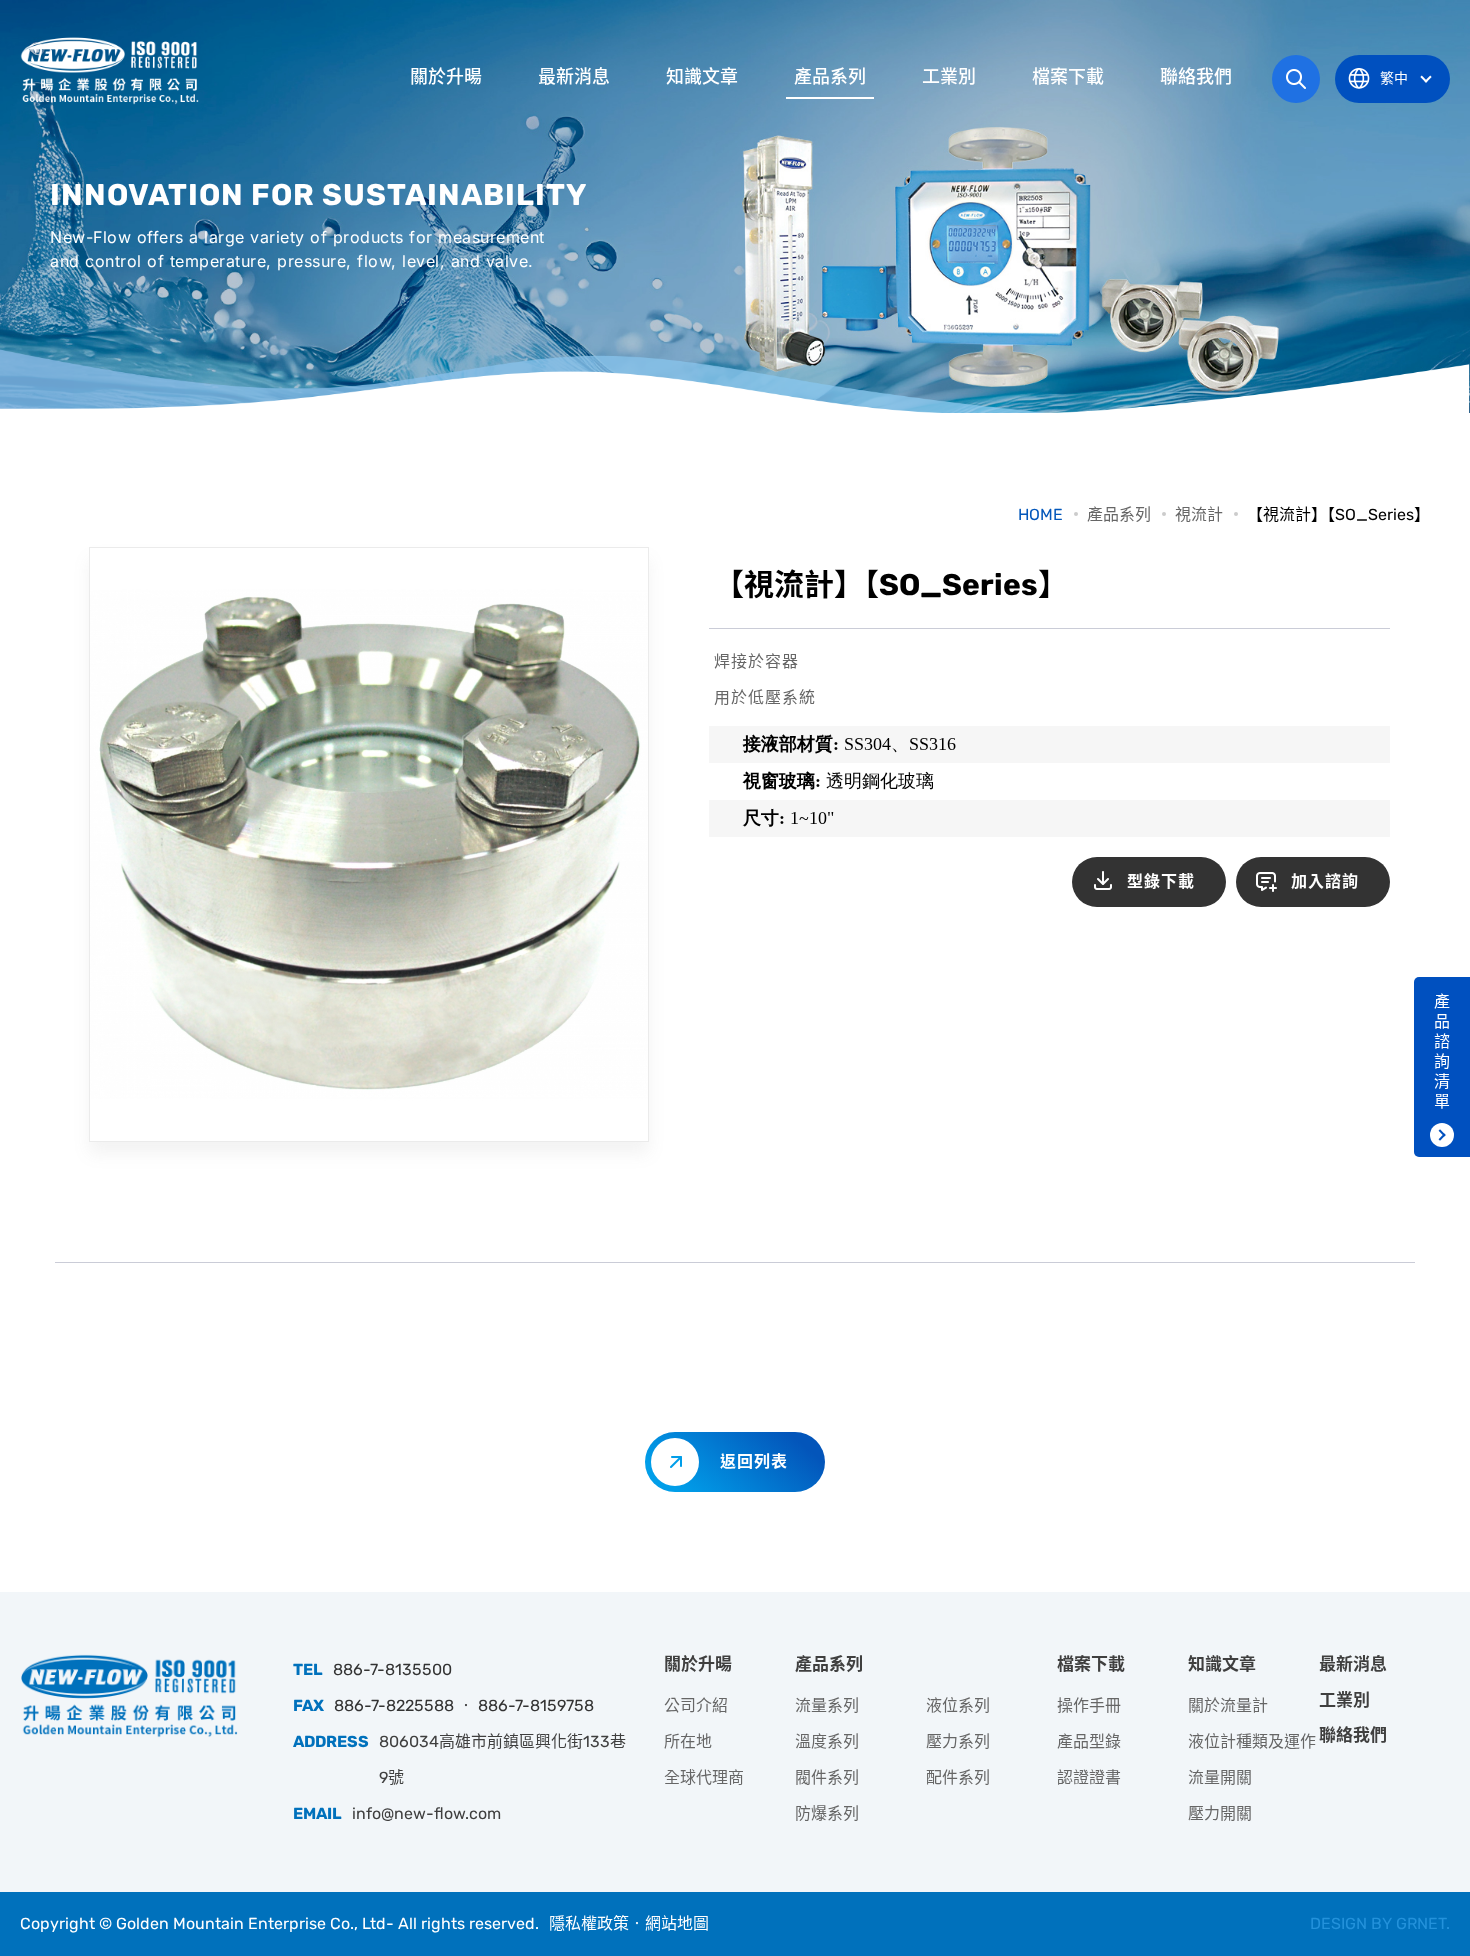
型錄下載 (1161, 881)
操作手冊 (1089, 1705)
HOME (1040, 514)
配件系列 (958, 1777)
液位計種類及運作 (1252, 1741)
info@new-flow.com (426, 1813)
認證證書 (1089, 1777)
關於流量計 (1228, 1705)
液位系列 (958, 1705)
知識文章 (702, 77)
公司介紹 (696, 1705)
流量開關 (1220, 1777)
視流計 (1199, 514)
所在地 (688, 1741)
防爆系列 (827, 1813)
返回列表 (754, 1461)
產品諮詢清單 (1442, 1051)
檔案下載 (1068, 77)
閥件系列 (827, 1777)
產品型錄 (1089, 1741)
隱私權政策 (589, 1923)
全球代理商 (704, 1777)
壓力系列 (958, 1741)
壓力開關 (1220, 1813)
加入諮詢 (1325, 881)
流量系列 (827, 1705)
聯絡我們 (1196, 77)
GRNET (1421, 1923)
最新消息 (574, 77)
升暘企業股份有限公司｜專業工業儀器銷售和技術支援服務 (112, 70)
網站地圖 (677, 1923)
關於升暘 (446, 77)
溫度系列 (827, 1741)
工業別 (949, 77)
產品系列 (830, 77)
